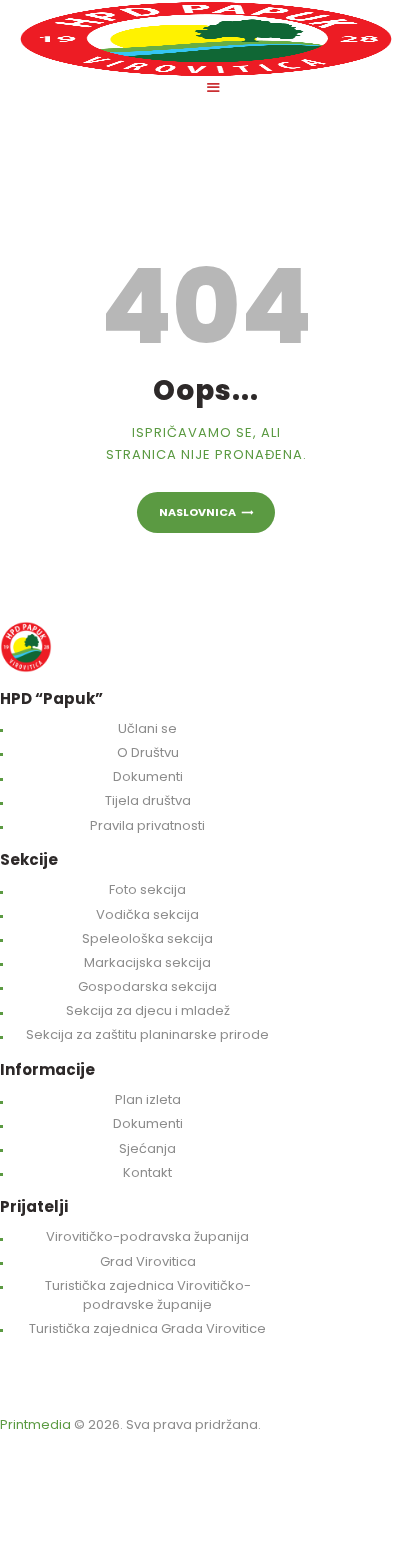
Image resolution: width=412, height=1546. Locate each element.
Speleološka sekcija (147, 938)
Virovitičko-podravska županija (147, 1236)
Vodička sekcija (147, 914)
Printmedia (35, 1424)
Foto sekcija (147, 889)
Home (20, 191)
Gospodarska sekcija (147, 986)
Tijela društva (148, 800)
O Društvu (148, 752)
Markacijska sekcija (147, 962)
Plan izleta (148, 1099)
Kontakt (147, 1172)
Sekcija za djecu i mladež (148, 1010)
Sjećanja (147, 1148)
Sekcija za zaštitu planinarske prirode (147, 1034)
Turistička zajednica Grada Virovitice (147, 1328)
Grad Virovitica (148, 1261)
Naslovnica (197, 512)
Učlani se (147, 728)
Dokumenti (148, 776)
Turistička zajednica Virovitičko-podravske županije (148, 1295)
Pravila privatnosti (147, 825)
